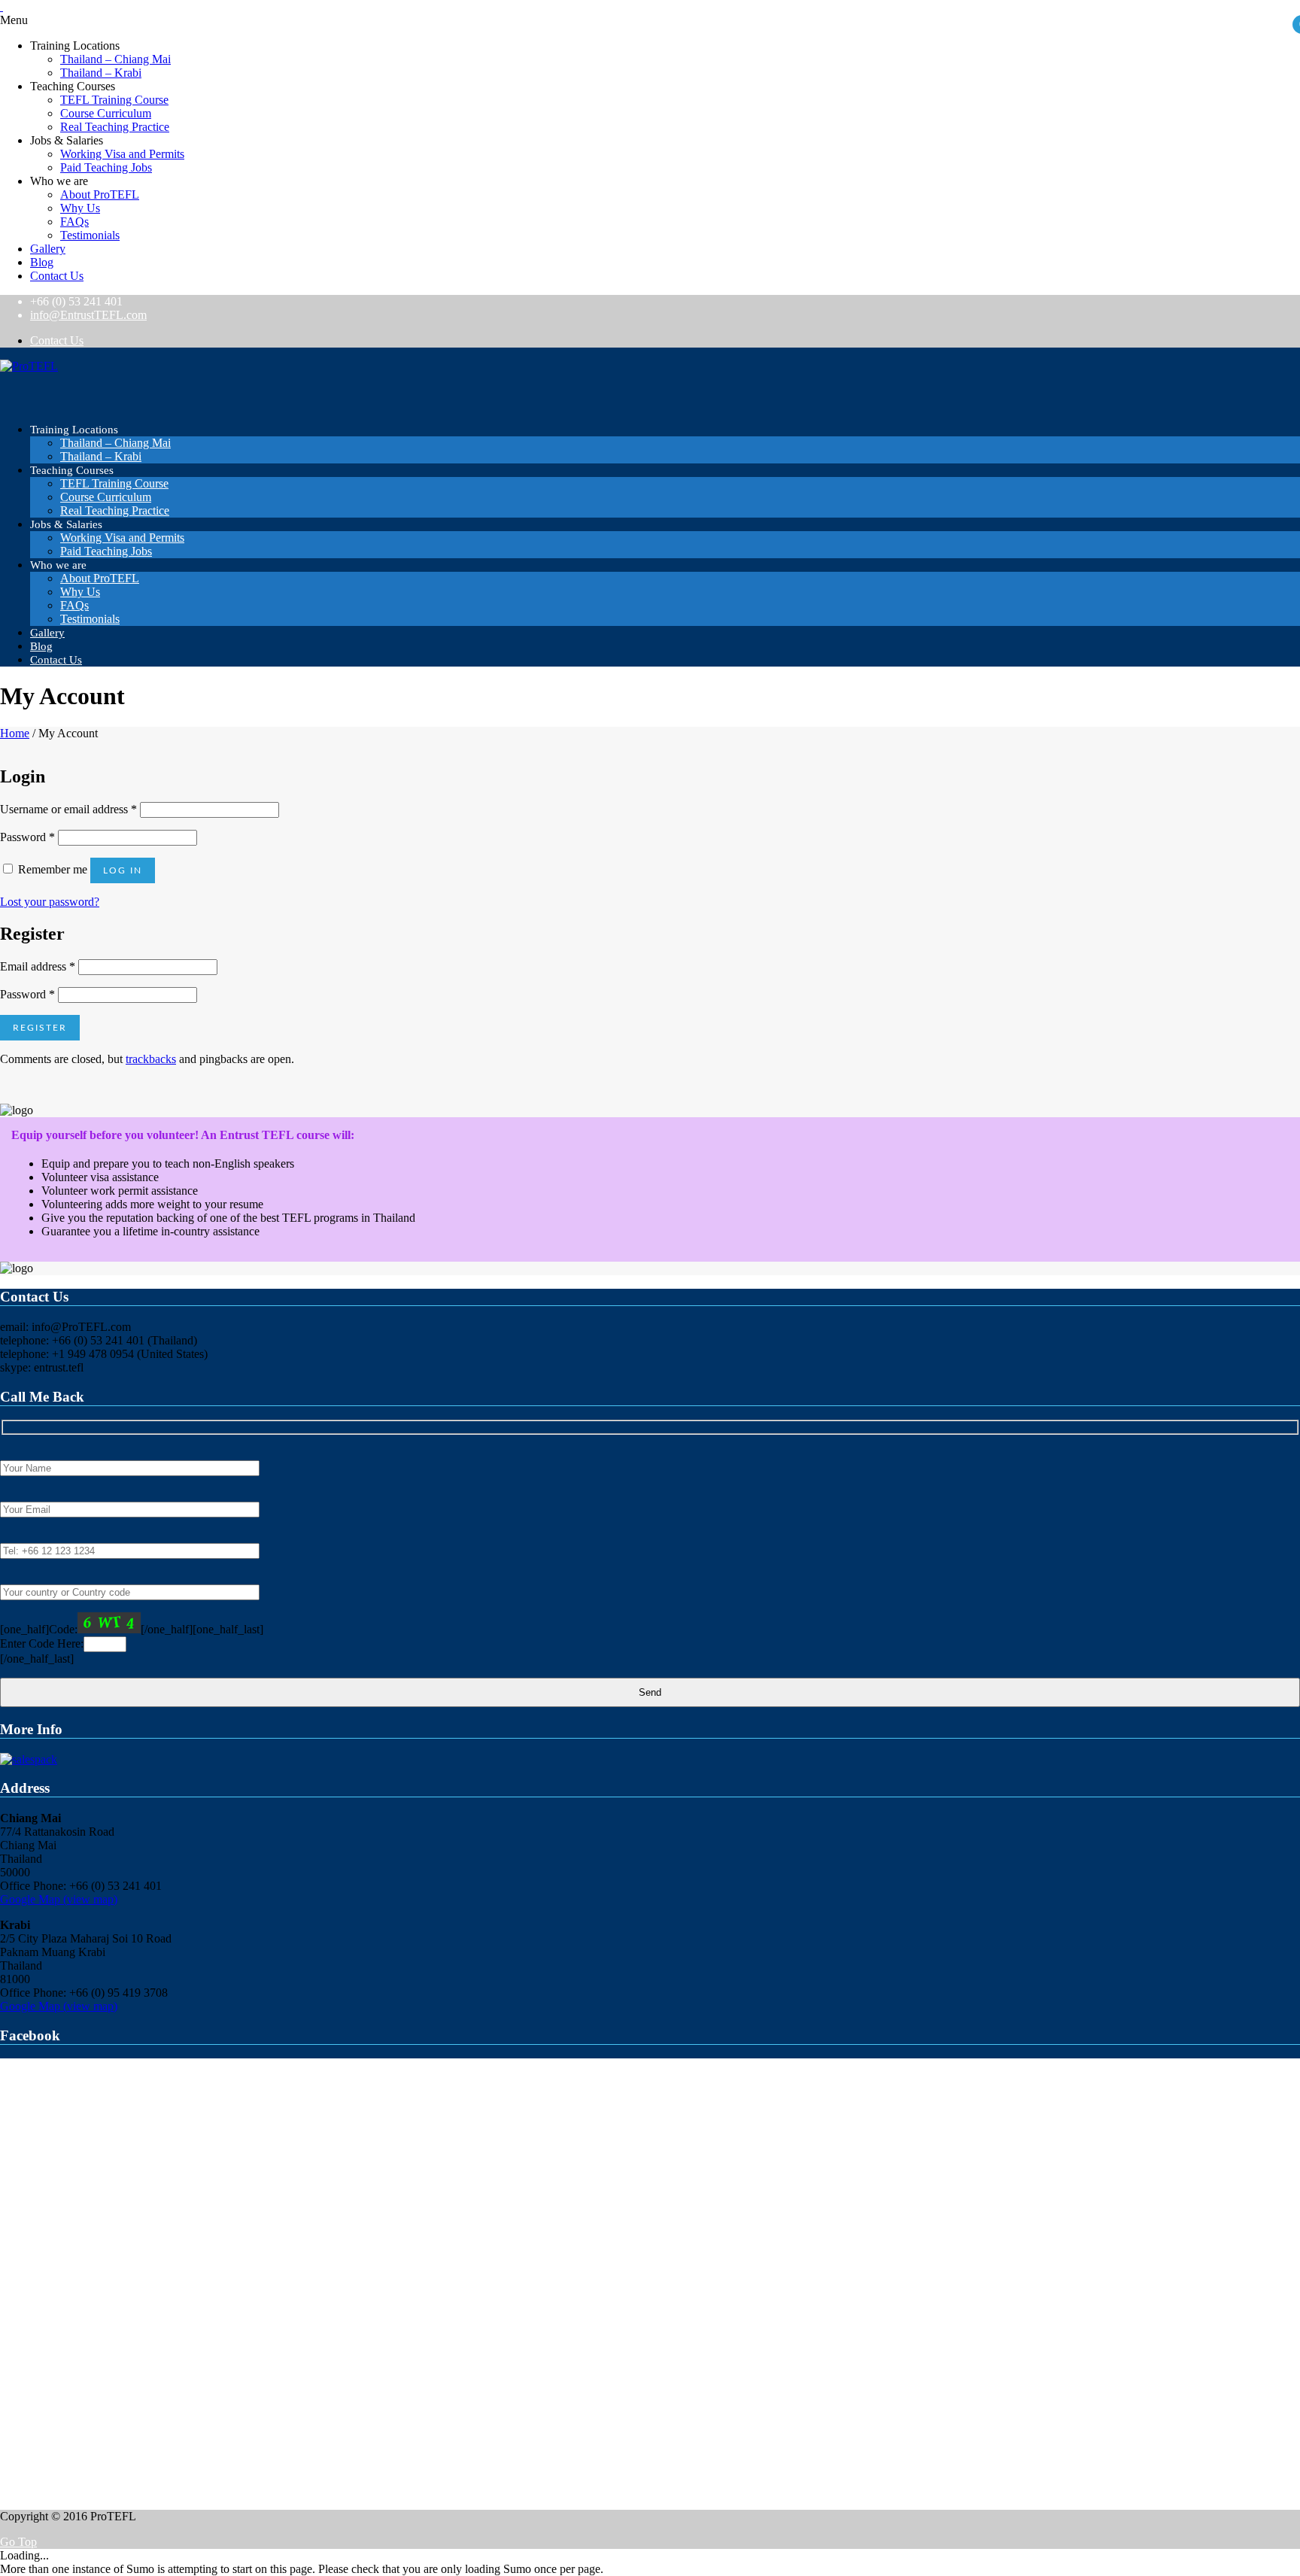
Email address (38, 966)
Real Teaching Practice (115, 127)
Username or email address (68, 809)
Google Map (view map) (59, 1899)
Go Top (18, 2542)
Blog (42, 262)
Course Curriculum (106, 113)
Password (27, 837)
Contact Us (57, 276)
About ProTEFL (100, 194)
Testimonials (90, 235)
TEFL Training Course (114, 100)
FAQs (74, 222)
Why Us (80, 208)
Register (40, 1028)
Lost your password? (50, 902)
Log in (123, 870)
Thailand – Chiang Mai (115, 59)
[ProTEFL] (29, 366)
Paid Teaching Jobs (106, 167)
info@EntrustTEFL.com (88, 315)
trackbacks (151, 1059)
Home (15, 733)
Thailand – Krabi (101, 73)
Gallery (48, 249)
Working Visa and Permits (122, 154)
